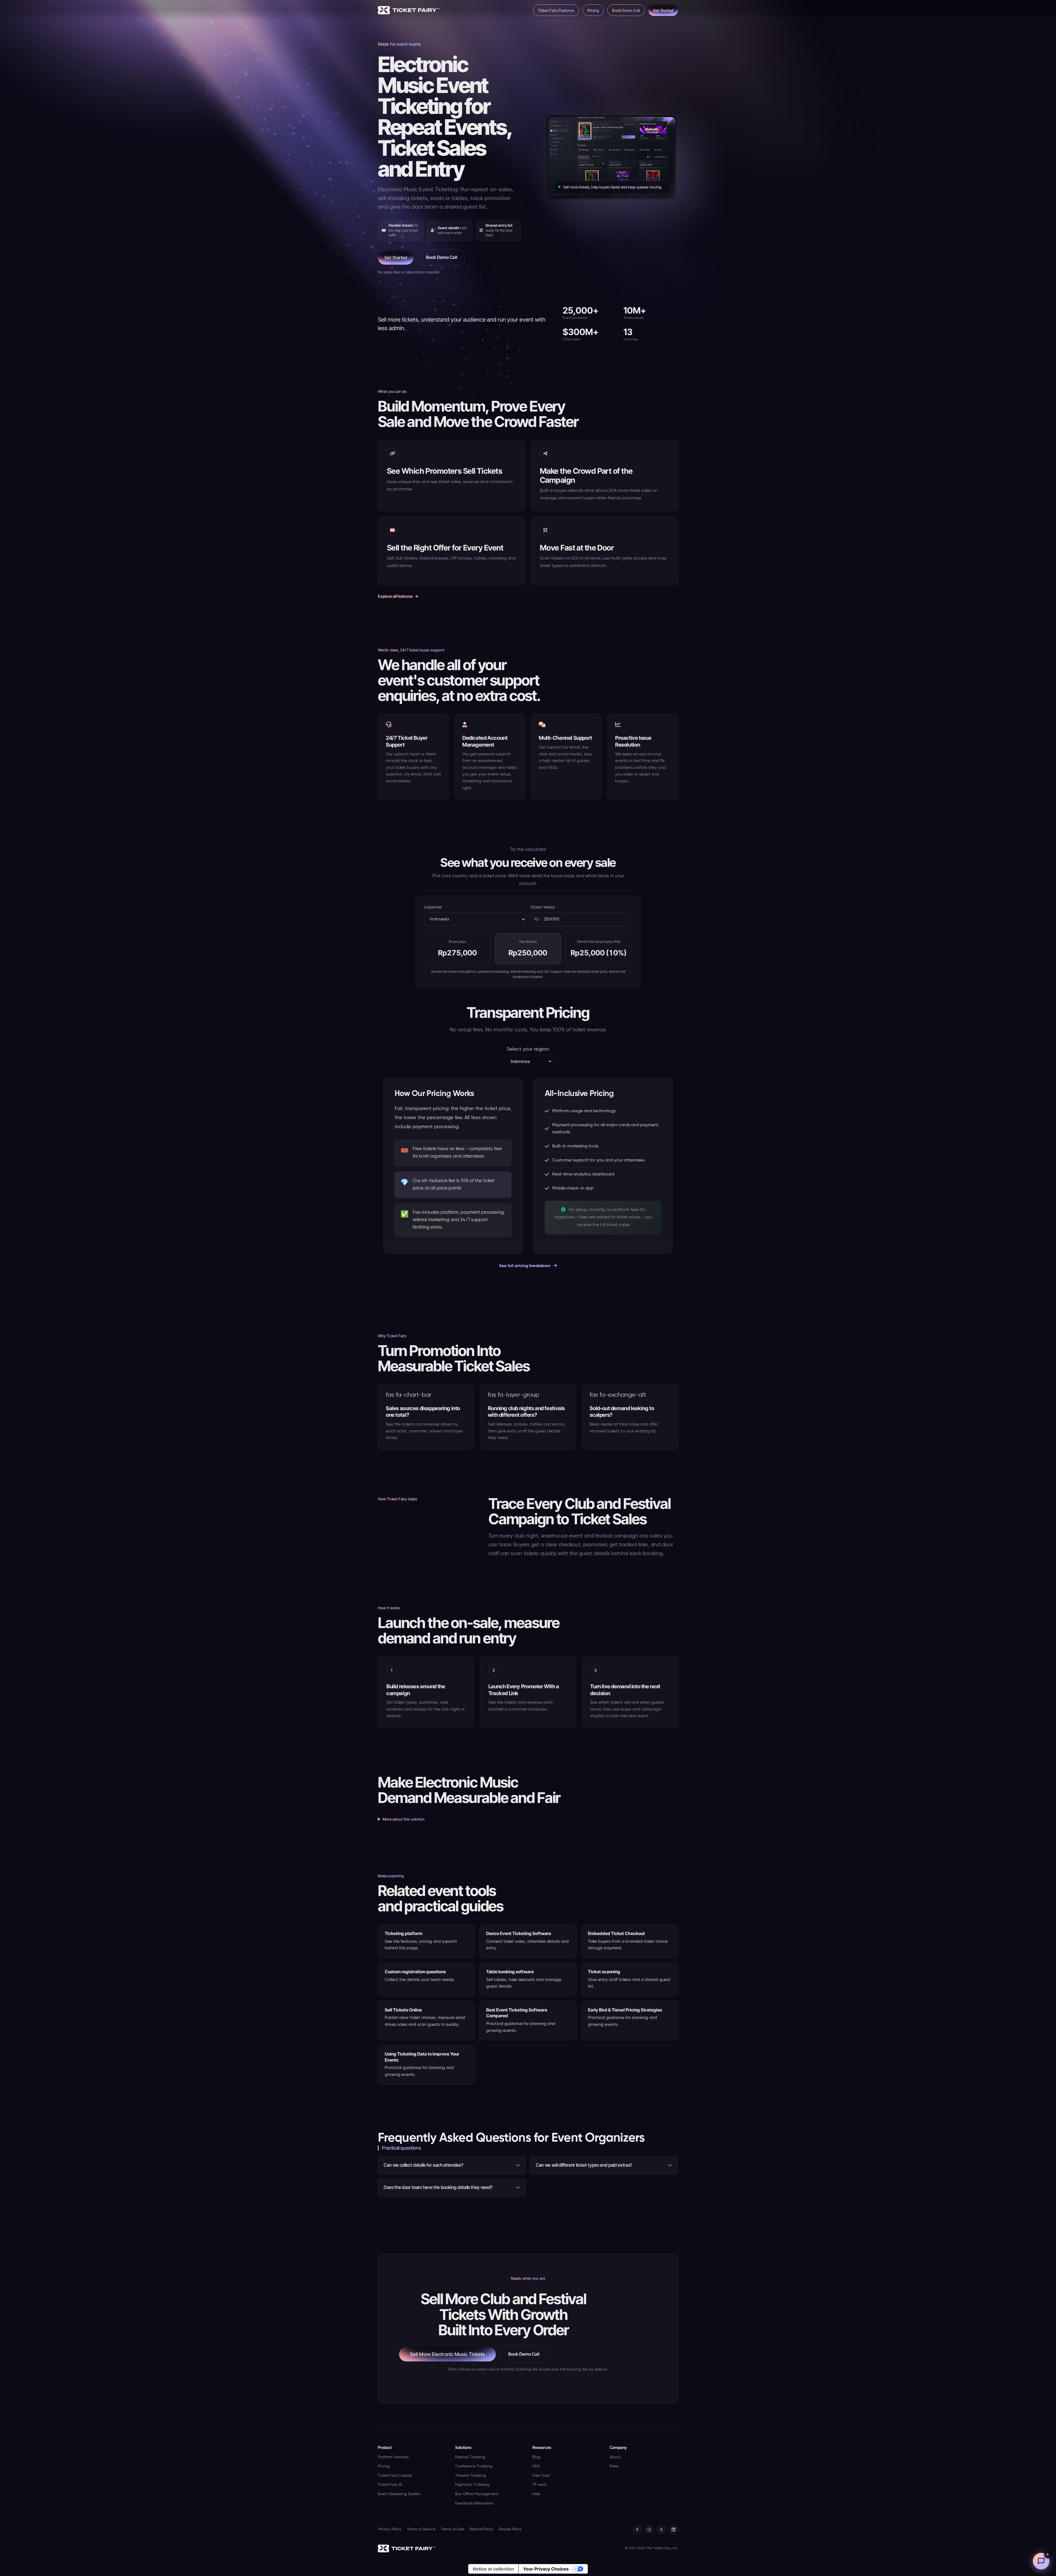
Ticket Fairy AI (390, 2485)
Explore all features (395, 596)
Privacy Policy (390, 2529)
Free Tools (541, 2476)
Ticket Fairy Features (556, 10)
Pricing (593, 10)
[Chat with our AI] (1041, 2561)
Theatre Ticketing (471, 2476)
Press (614, 2466)
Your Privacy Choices (546, 2569)
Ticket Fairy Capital (395, 2476)
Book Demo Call (626, 10)
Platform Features (393, 2457)
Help (537, 2494)
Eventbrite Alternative (474, 2503)
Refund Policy (482, 2529)
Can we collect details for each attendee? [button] (423, 2165)
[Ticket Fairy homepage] (407, 2548)
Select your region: (528, 1049)
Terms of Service (421, 2529)
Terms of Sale (453, 2529)
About (615, 2457)
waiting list (646, 1431)
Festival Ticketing (470, 2457)
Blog (536, 2457)
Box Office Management (477, 2494)
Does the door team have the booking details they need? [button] (438, 2187)
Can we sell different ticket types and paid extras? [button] (584, 2165)
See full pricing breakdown (525, 1266)
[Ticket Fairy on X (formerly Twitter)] (661, 2530)
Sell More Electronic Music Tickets (447, 2354)
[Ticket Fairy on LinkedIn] (673, 2530)
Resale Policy (510, 2529)
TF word (539, 2485)
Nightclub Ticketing (472, 2485)
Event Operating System (399, 2494)
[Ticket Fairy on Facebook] (637, 2530)
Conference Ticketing (474, 2466)
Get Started (663, 10)
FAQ (536, 2466)
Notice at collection (493, 2569)
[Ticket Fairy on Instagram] (649, 2530)
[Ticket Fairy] (409, 10)
